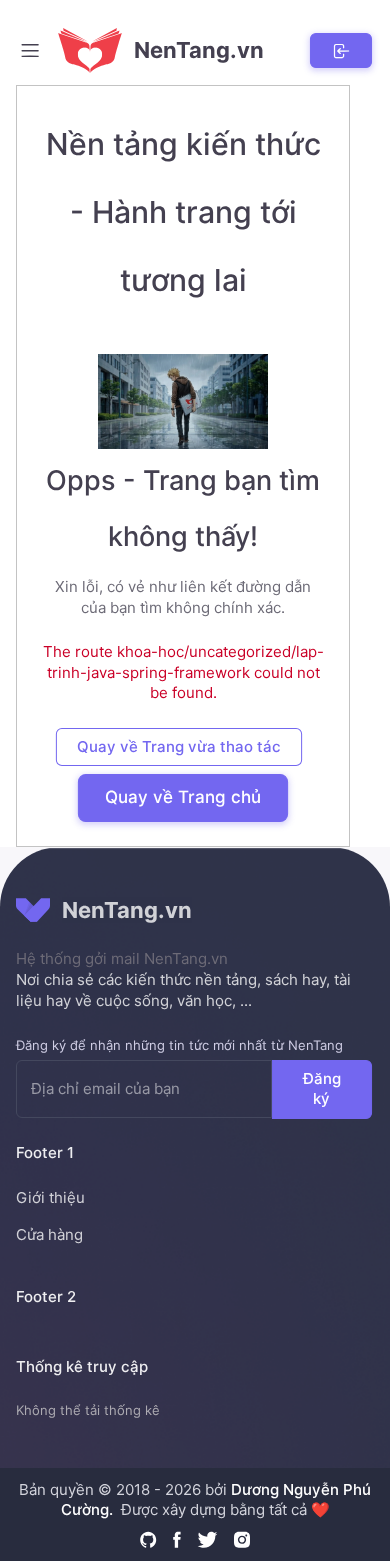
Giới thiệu (50, 1197)
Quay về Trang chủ (183, 797)
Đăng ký (322, 1088)
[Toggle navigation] (30, 50)
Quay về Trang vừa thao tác (179, 746)
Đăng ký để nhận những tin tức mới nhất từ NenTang (179, 1045)
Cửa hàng (49, 1234)
